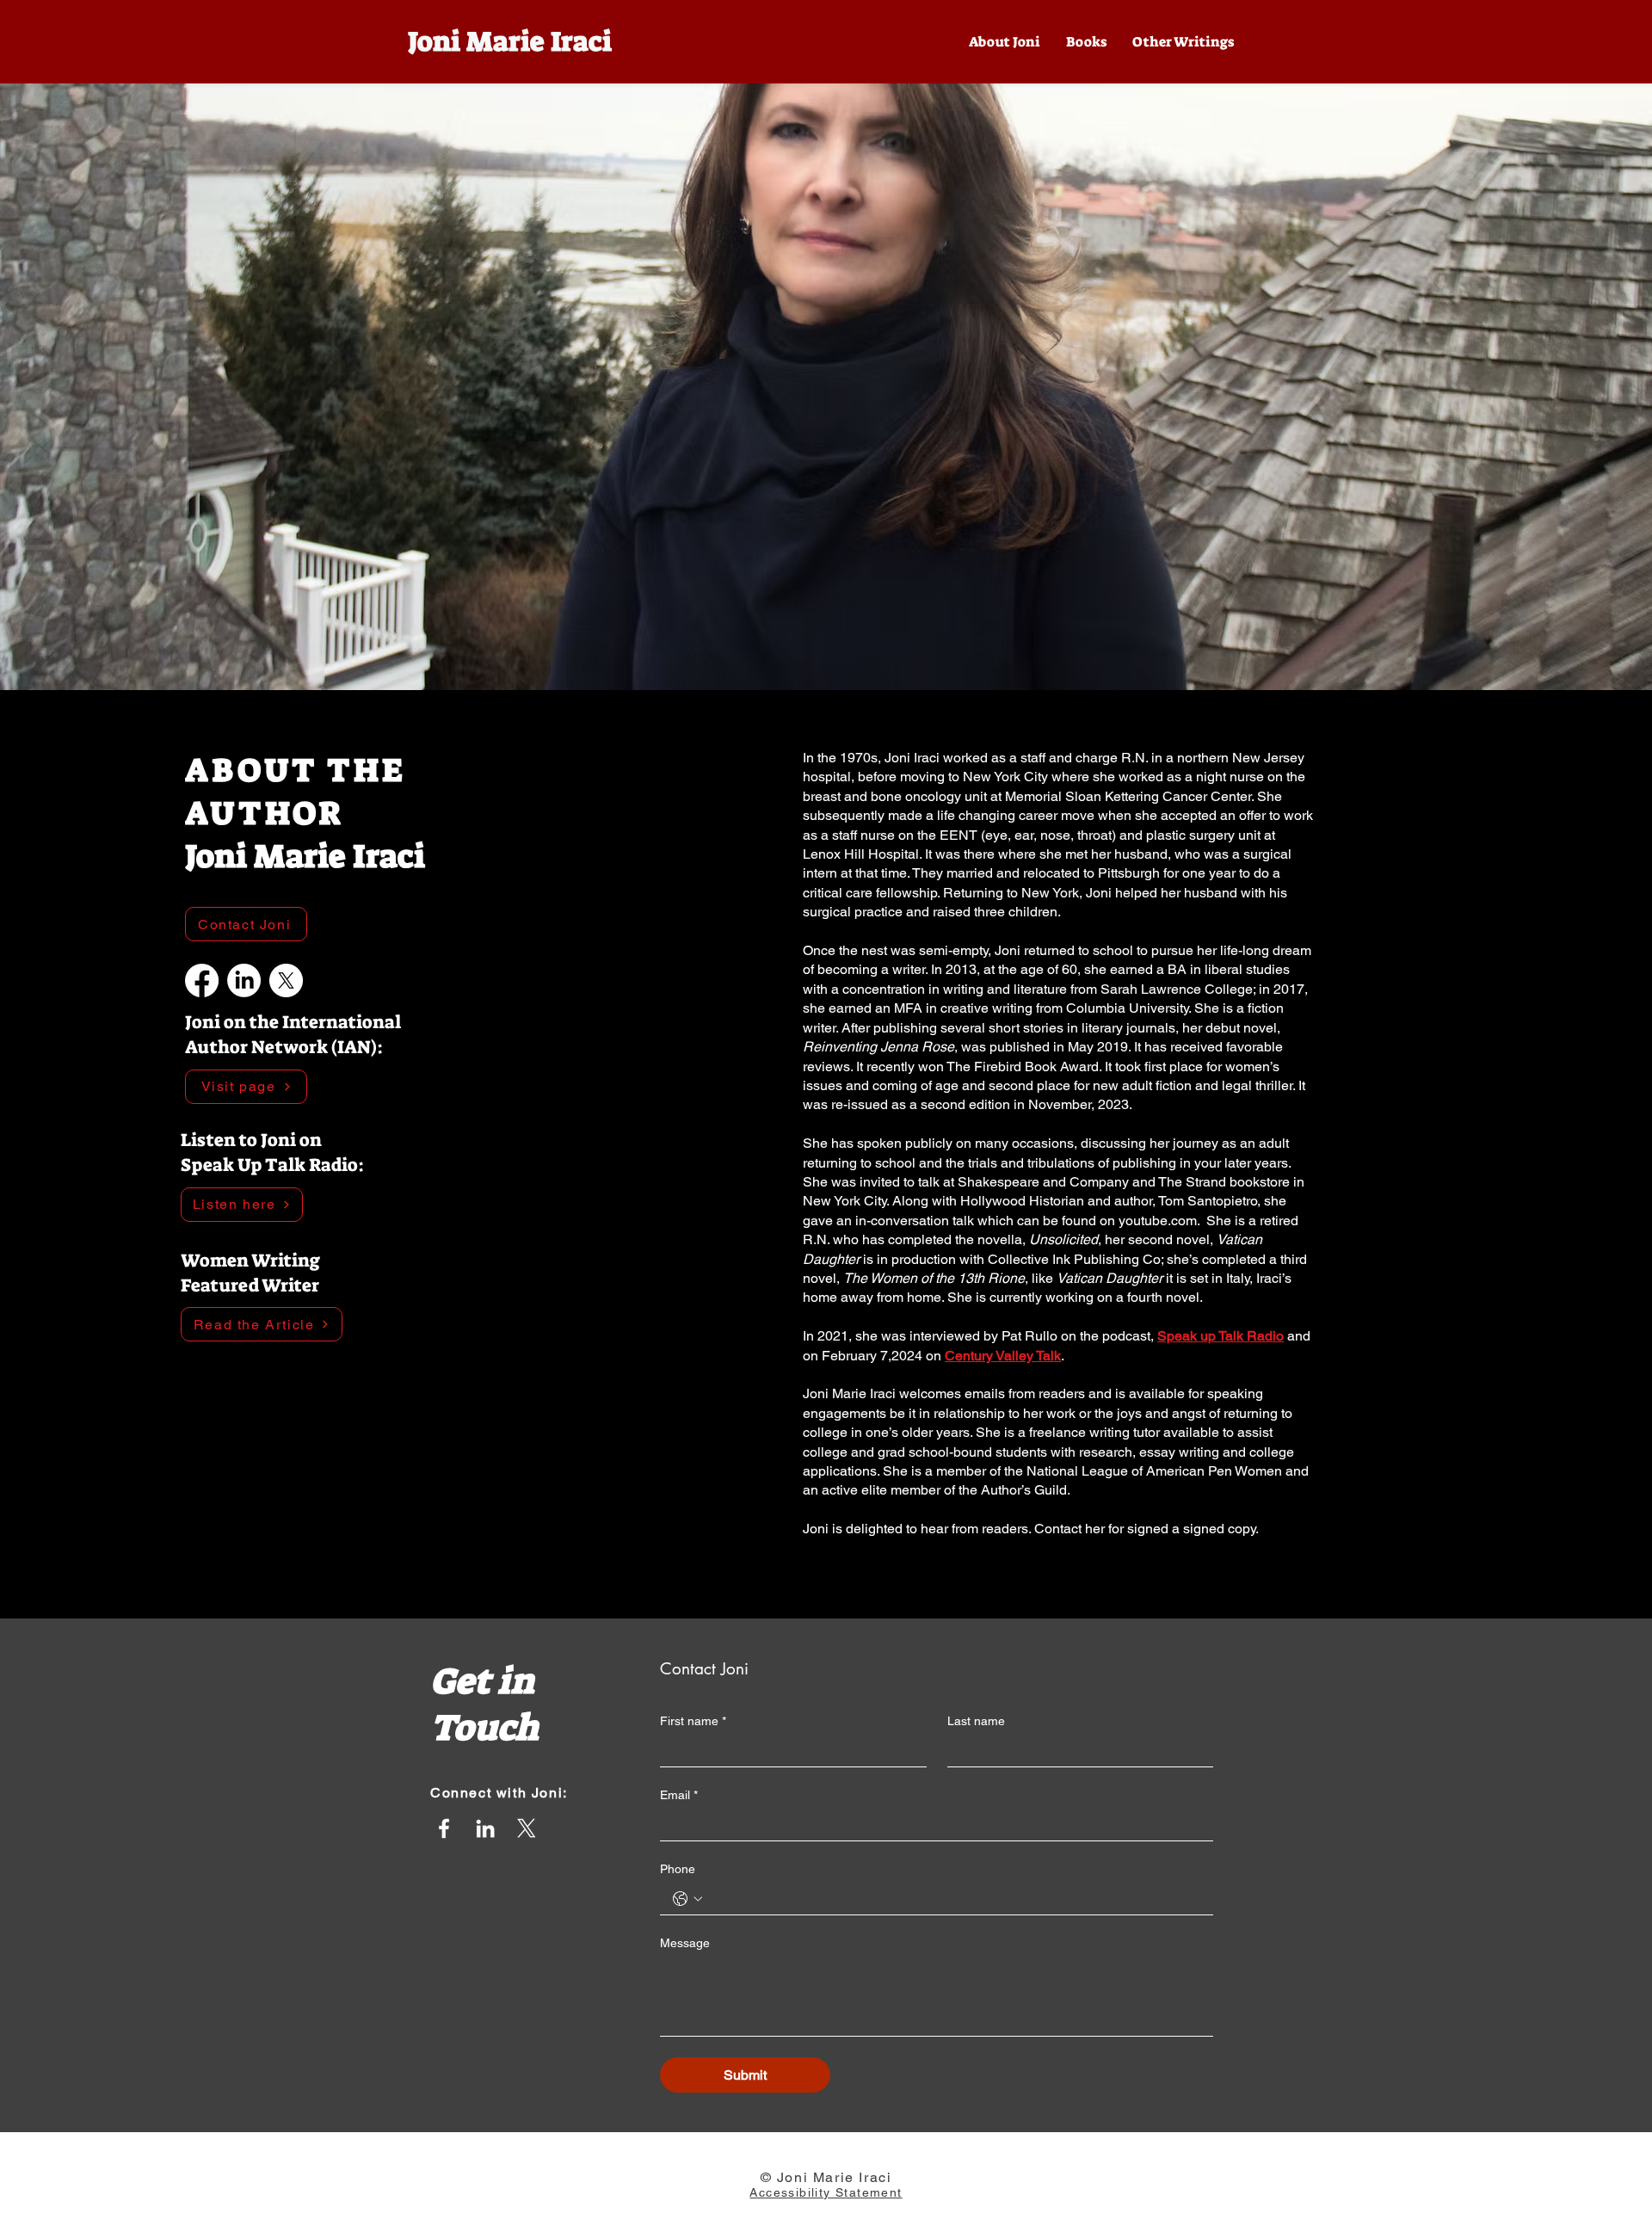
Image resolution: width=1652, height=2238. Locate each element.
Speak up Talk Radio (1221, 1336)
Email (679, 1795)
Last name (976, 1721)
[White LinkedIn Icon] (485, 1828)
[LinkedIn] (244, 980)
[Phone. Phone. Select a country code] (687, 1899)
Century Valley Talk (1003, 1356)
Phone (678, 1869)
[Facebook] (202, 980)
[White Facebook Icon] (444, 1828)
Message (685, 1943)
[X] (286, 980)
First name (693, 1721)
